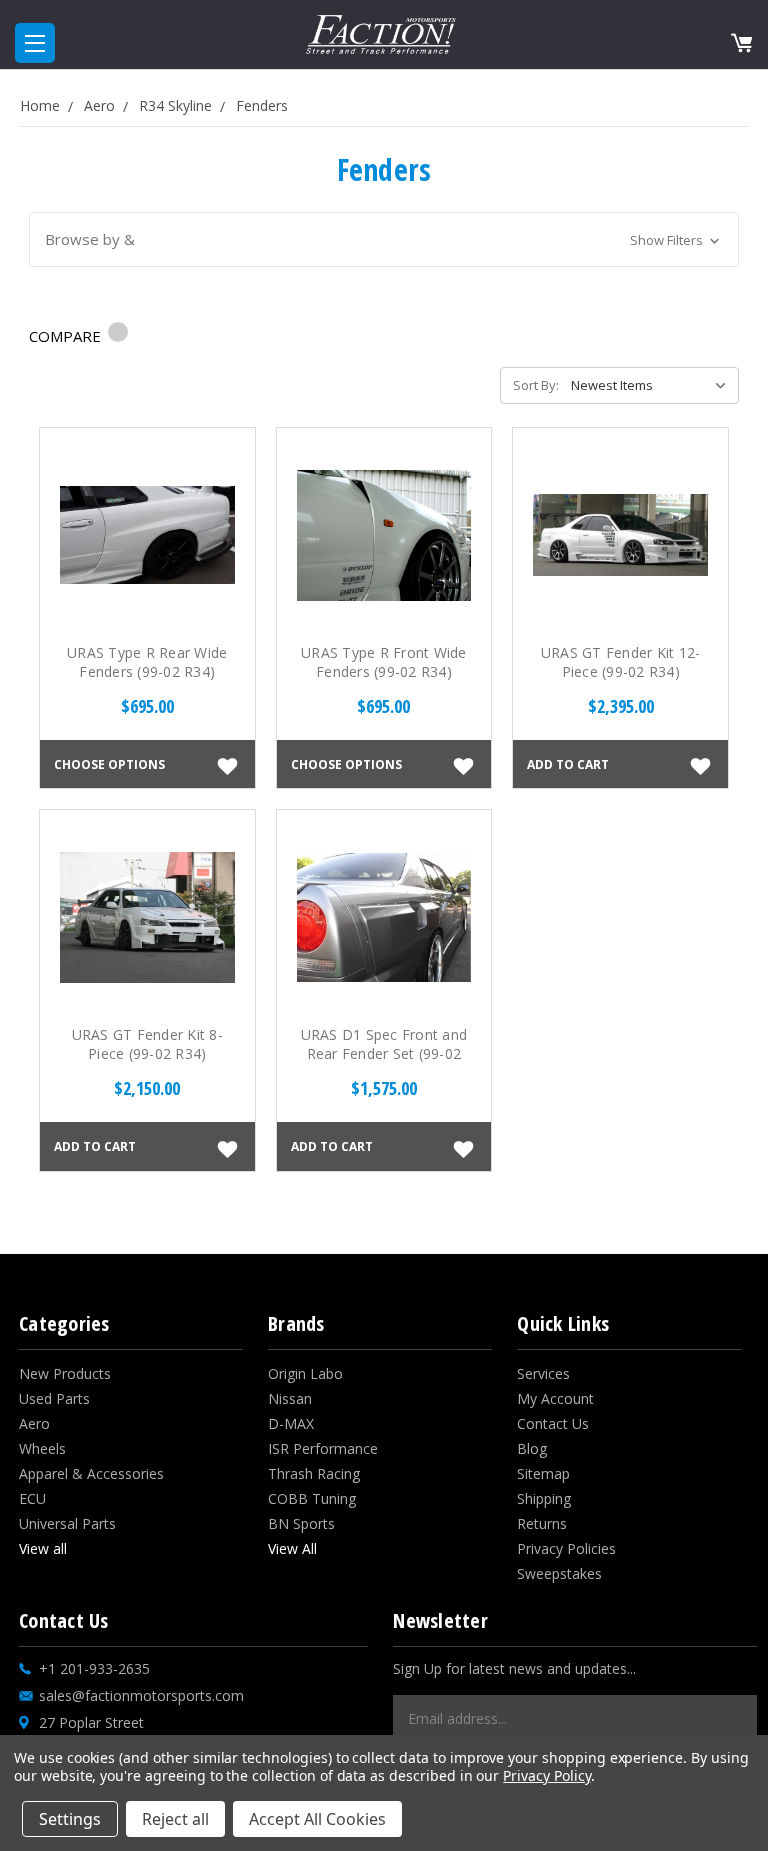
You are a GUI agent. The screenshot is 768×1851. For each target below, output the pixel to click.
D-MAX (291, 1423)
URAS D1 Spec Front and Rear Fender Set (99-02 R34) (384, 1053)
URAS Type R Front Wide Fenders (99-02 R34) (384, 662)
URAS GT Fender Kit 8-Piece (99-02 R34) (147, 1044)
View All (292, 1548)
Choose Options (109, 764)
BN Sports (301, 1523)
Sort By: (536, 385)
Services (543, 1373)
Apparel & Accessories (91, 1473)
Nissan (290, 1398)
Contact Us (553, 1423)
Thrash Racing (314, 1473)
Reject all (175, 1819)
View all (43, 1548)
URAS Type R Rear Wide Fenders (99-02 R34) (147, 662)
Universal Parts (67, 1523)
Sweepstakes (559, 1573)
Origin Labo (305, 1373)
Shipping (544, 1498)
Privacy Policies (566, 1548)
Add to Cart (568, 764)
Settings (70, 1819)
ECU (32, 1498)
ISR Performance (323, 1448)
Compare (67, 336)
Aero (34, 1423)
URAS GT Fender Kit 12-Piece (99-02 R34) (621, 662)
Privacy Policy (546, 1775)
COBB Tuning (312, 1498)
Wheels (42, 1448)
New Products (65, 1373)
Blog (532, 1448)
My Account (555, 1398)
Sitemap (543, 1473)
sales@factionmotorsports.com (141, 1695)
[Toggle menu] (35, 43)
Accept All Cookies (317, 1819)
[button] (384, 239)
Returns (542, 1523)
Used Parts (54, 1398)
